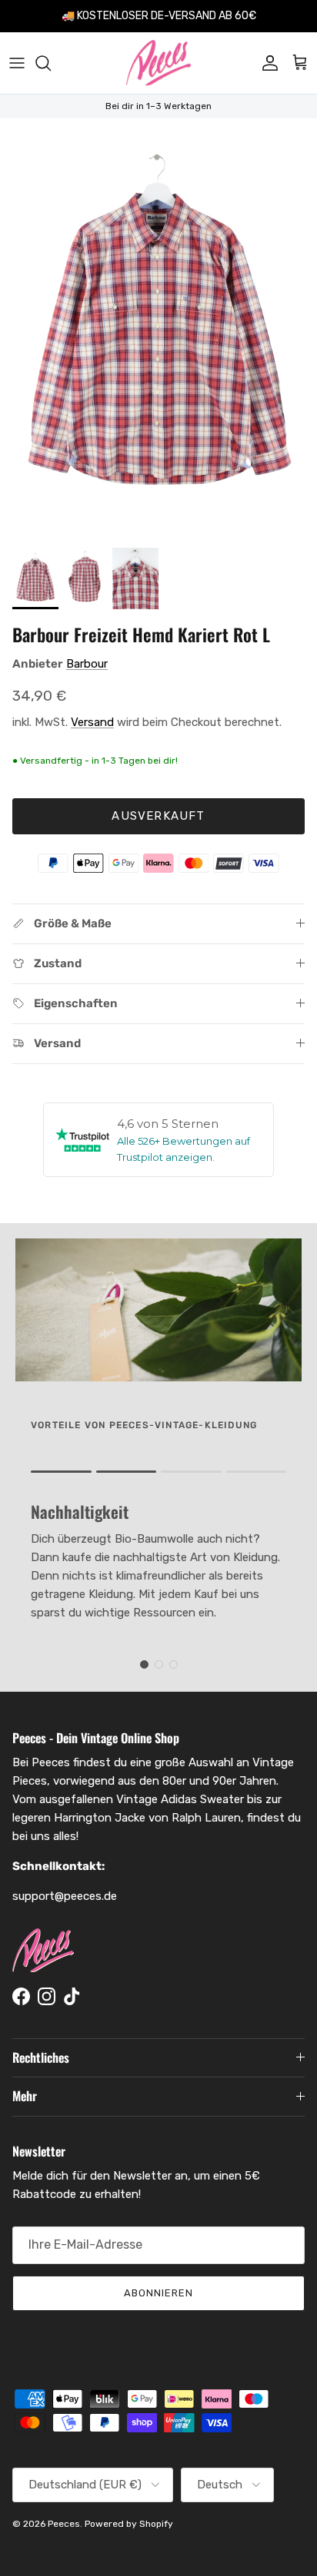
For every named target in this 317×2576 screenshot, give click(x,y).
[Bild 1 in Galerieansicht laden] (158, 329)
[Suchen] (51, 63)
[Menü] (17, 63)
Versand (92, 722)
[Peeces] (159, 63)
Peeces (64, 2524)
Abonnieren (158, 2293)
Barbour (87, 664)
